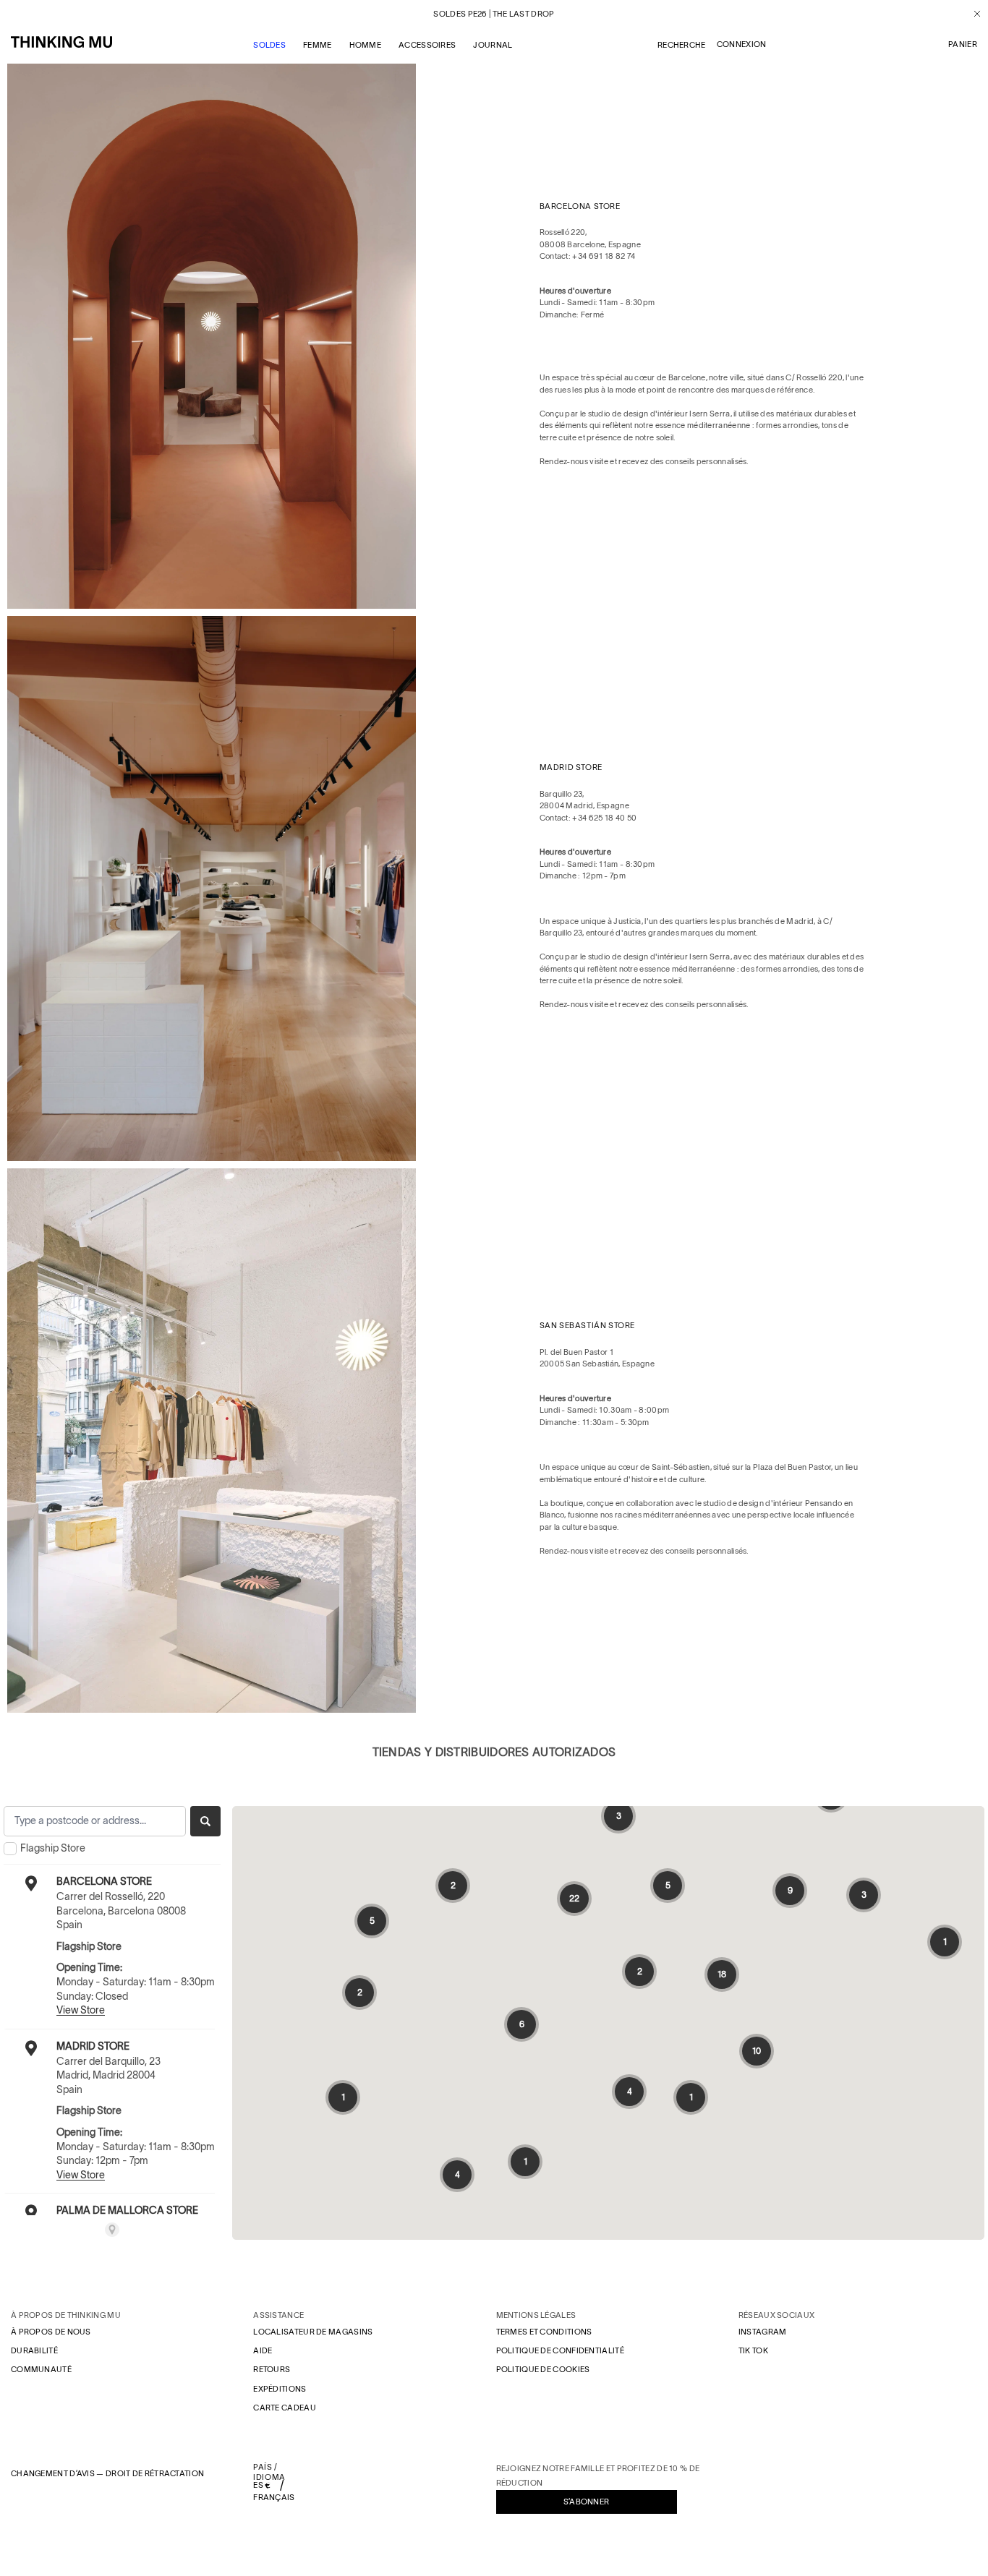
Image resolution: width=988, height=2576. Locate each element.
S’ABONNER (587, 2502)
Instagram (763, 2332)
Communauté (41, 2369)
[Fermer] (972, 14)
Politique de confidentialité (560, 2350)
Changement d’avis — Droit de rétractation (107, 2473)
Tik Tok (753, 2350)
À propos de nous (51, 2332)
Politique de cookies (543, 2369)
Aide (263, 2350)
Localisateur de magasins (313, 2332)
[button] (963, 45)
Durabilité (34, 2350)
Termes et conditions (544, 2332)
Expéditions (280, 2389)
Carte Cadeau (285, 2408)
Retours (272, 2369)
